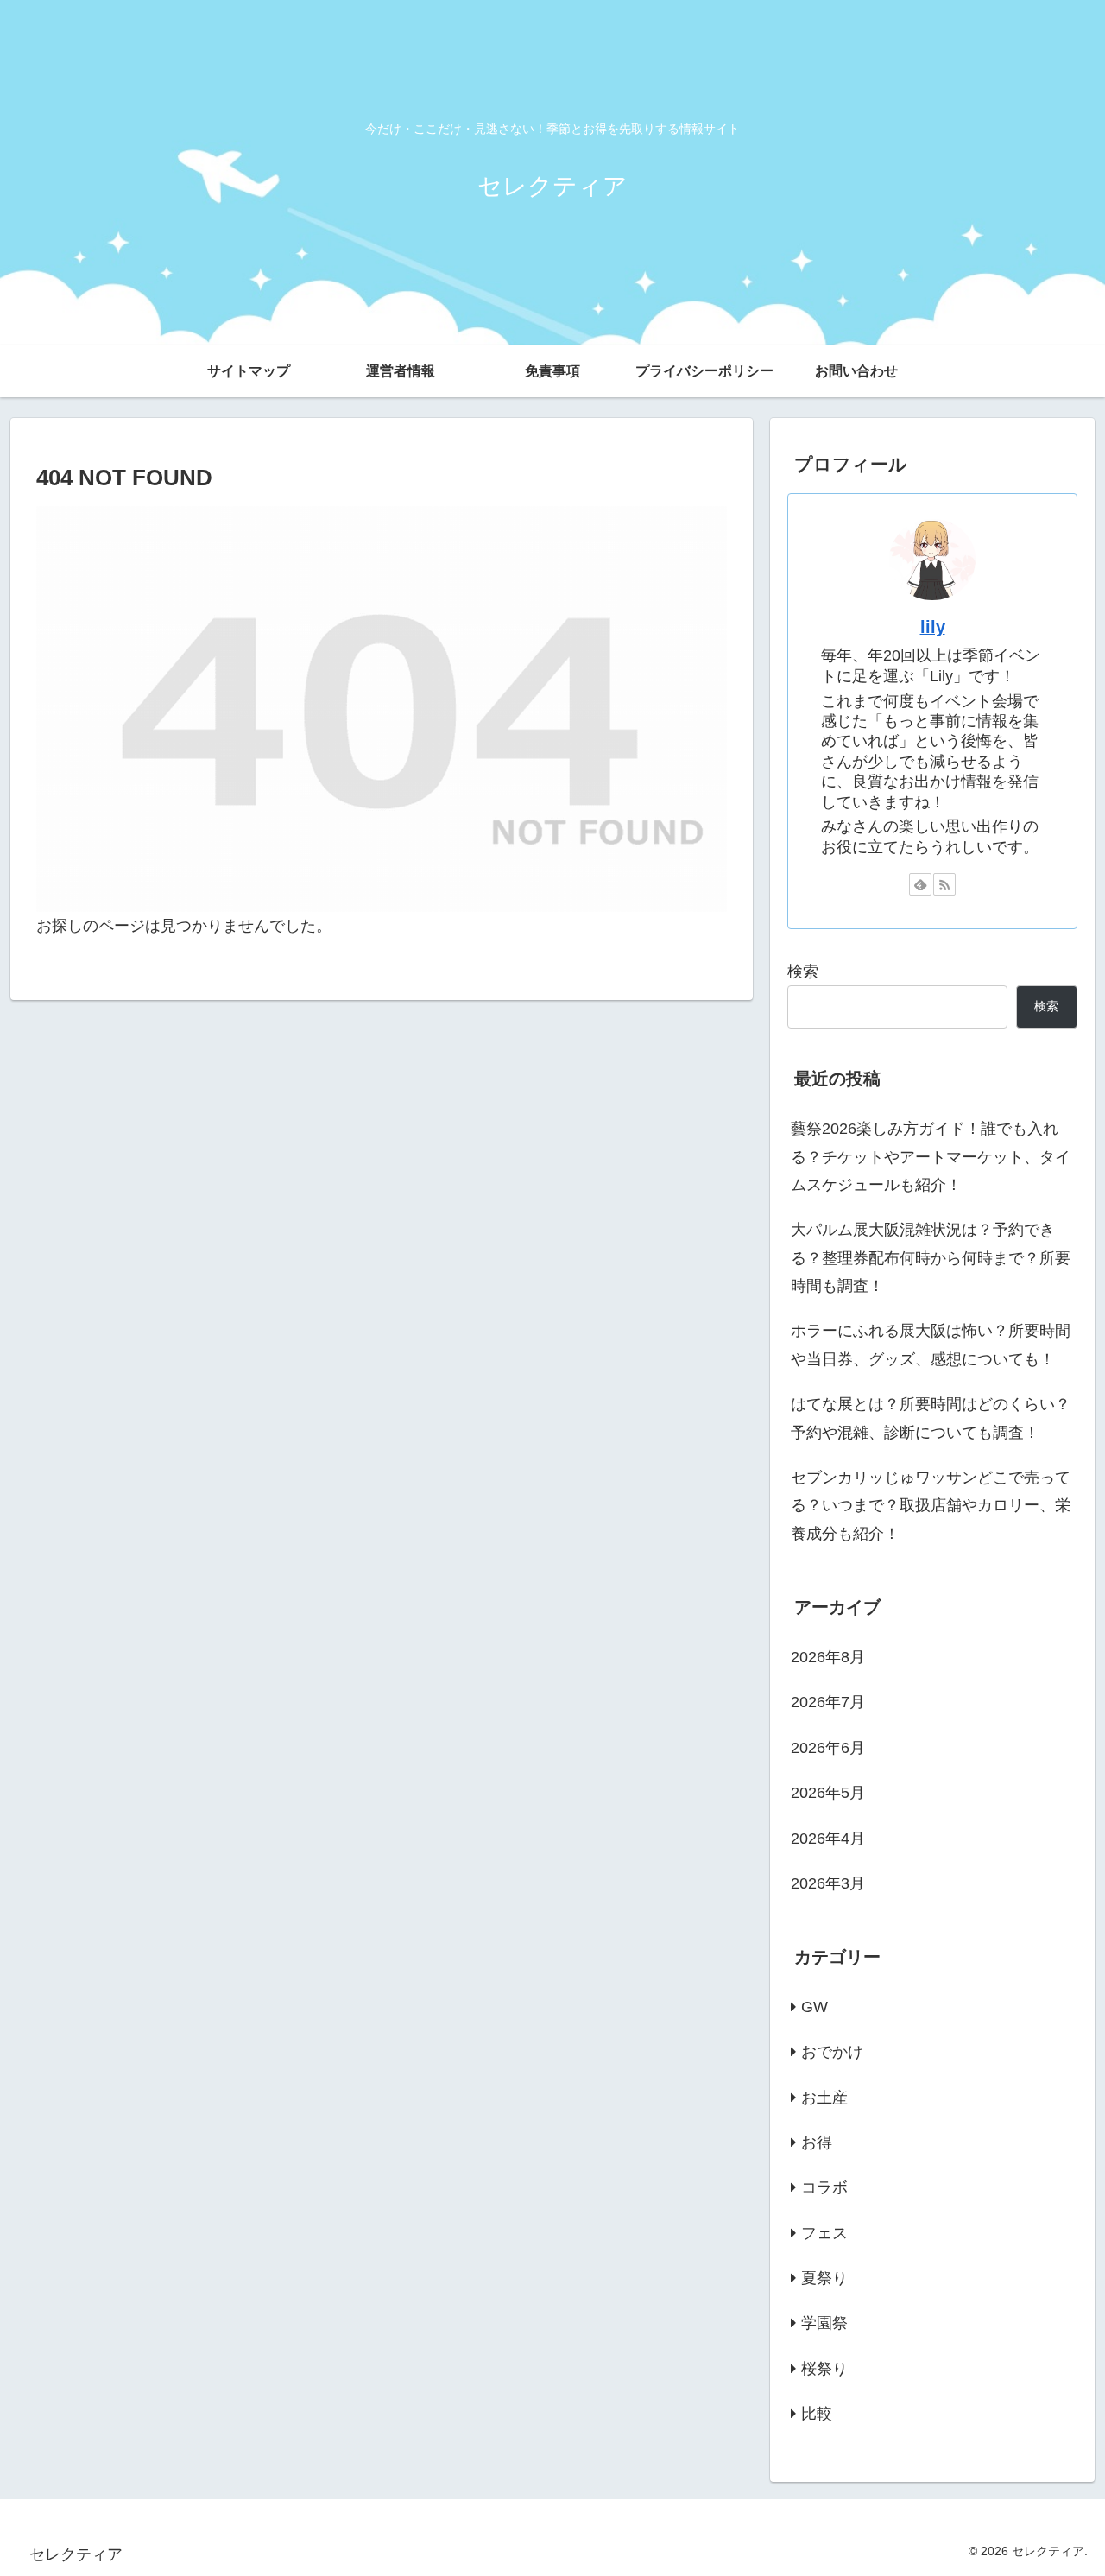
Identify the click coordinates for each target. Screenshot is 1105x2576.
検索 (803, 972)
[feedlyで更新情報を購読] (920, 884)
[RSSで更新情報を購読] (944, 884)
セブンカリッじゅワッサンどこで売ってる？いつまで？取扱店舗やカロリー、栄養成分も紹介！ (931, 1506)
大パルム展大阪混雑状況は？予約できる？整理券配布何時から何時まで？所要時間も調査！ (931, 1258)
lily (933, 627)
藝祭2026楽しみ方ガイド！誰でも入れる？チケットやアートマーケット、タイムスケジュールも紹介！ (931, 1157)
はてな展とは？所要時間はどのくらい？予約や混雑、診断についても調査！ (931, 1418)
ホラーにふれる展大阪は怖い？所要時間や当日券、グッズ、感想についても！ (931, 1345)
